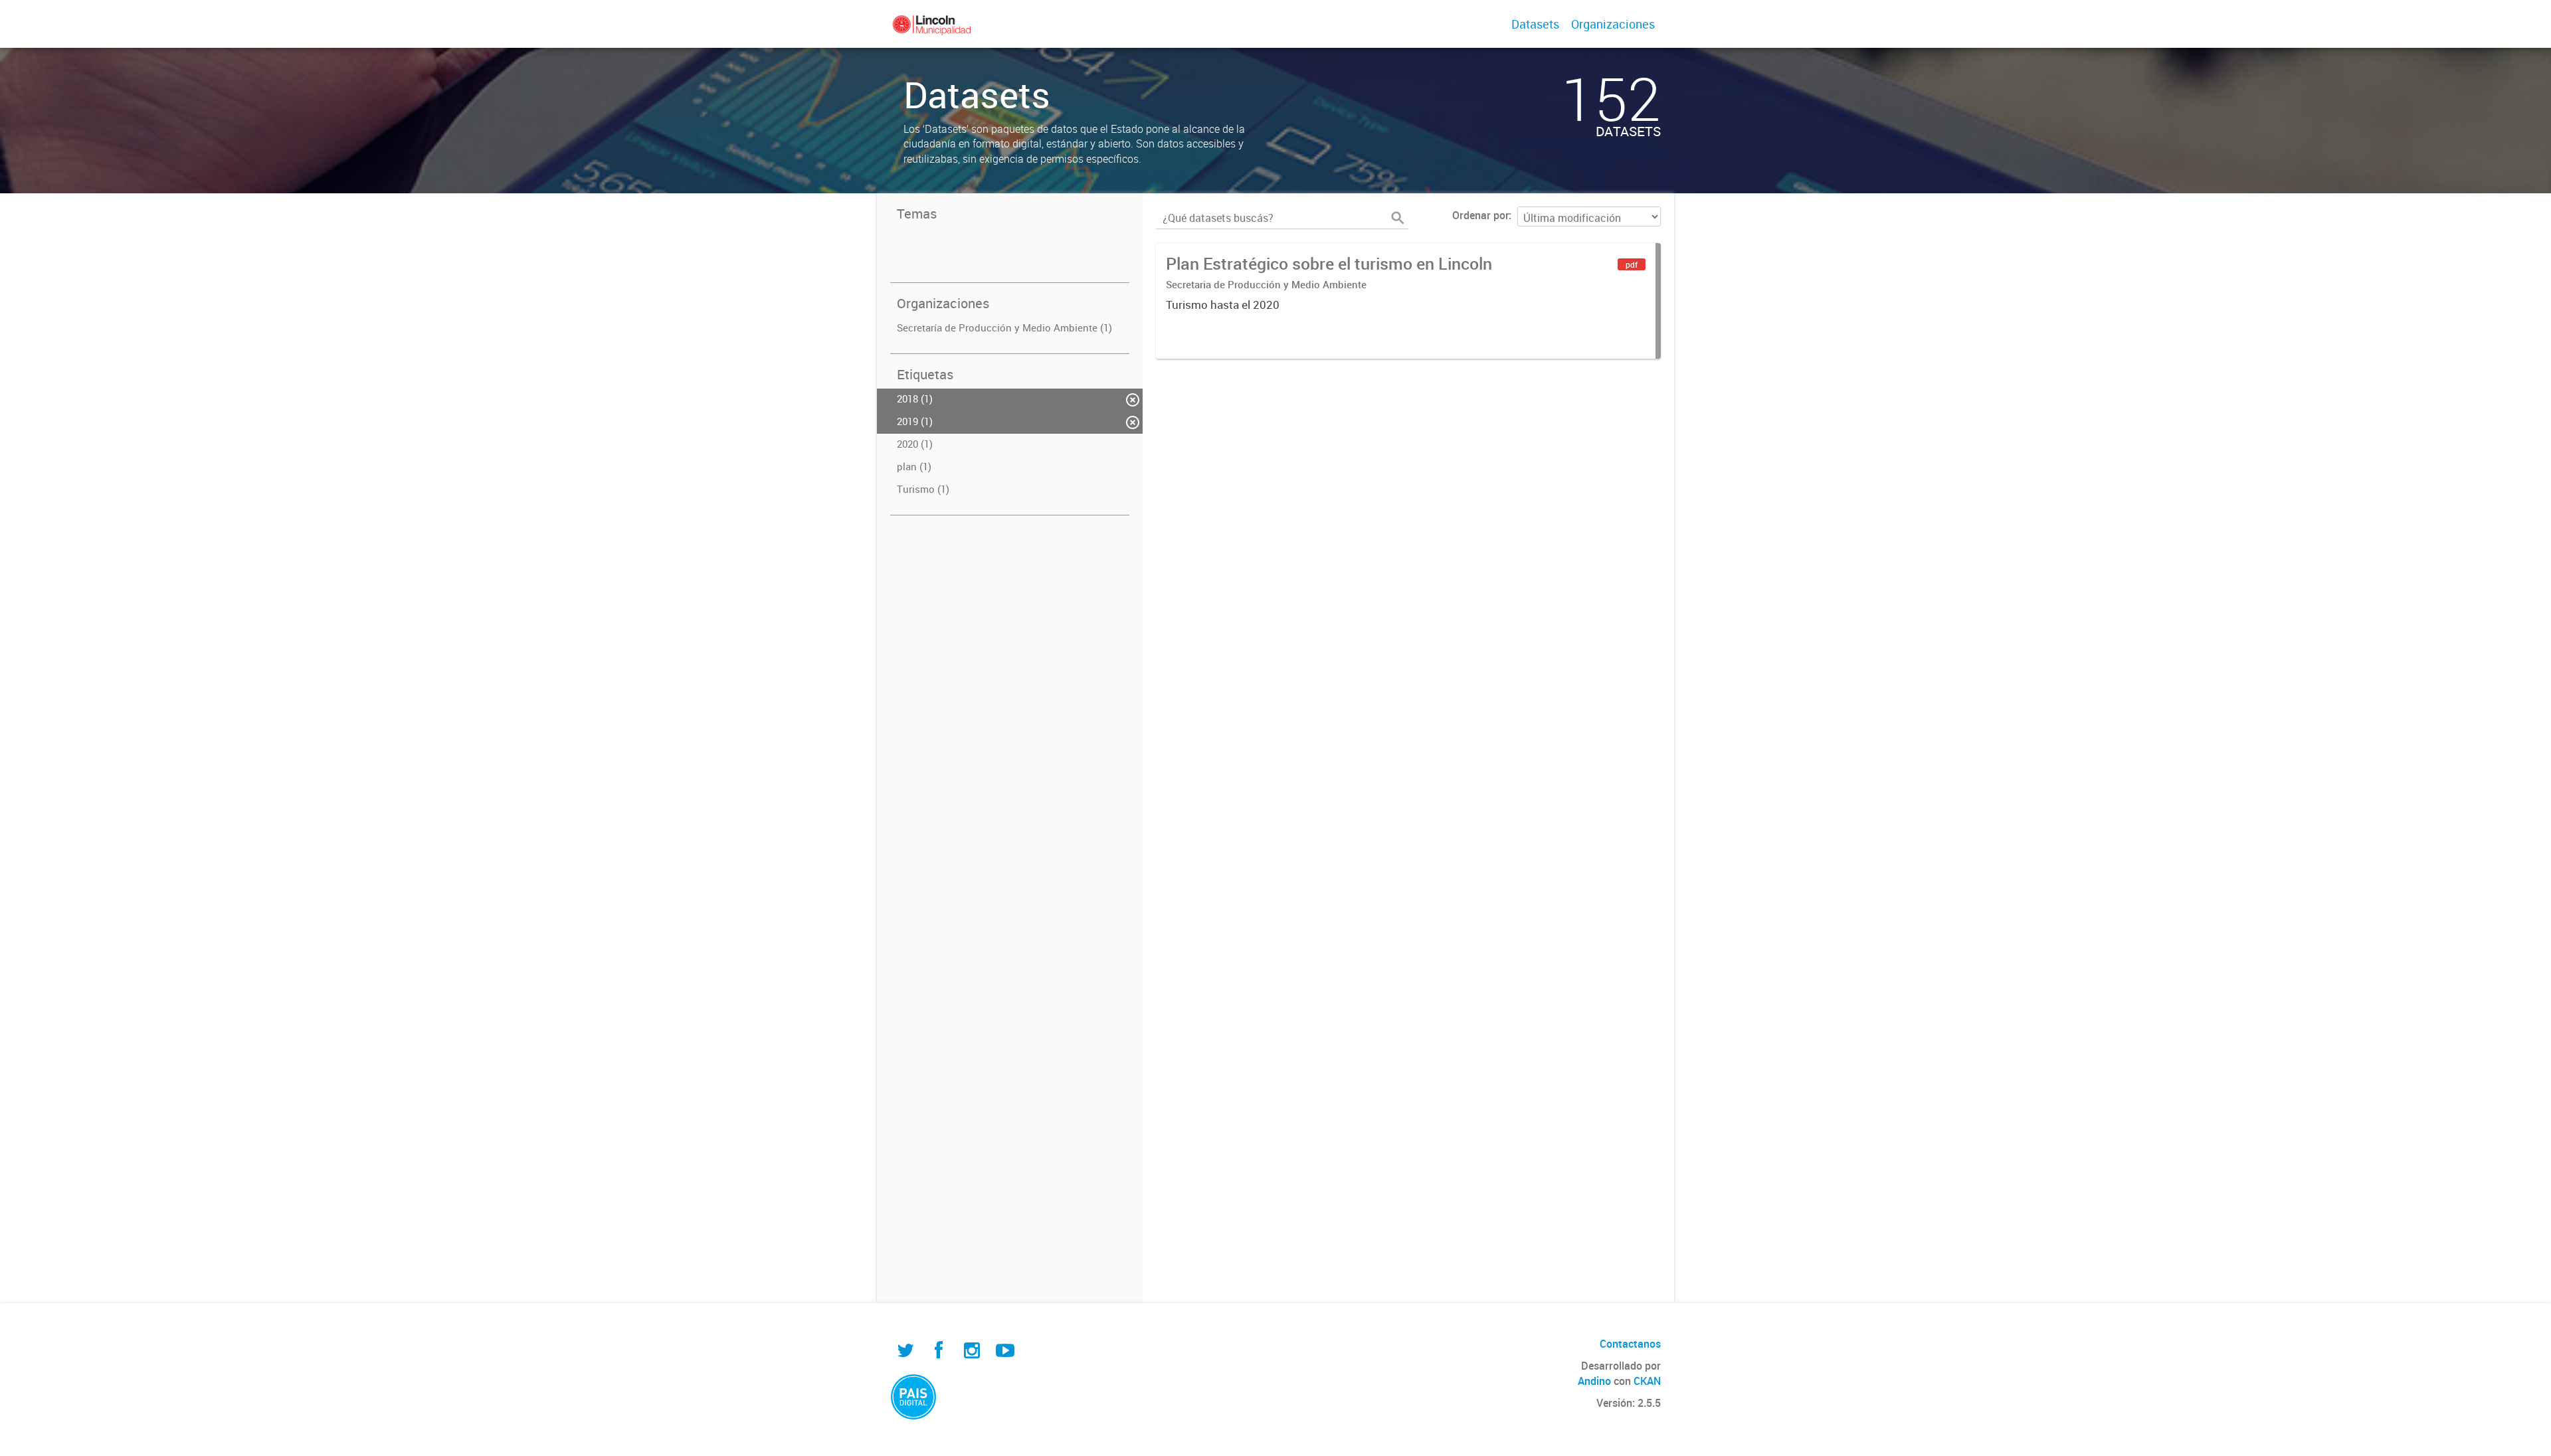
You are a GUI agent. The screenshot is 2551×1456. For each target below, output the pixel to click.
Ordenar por (1480, 215)
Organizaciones (1613, 24)
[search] (1398, 218)
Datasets (1535, 24)
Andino (1594, 1381)
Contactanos (1630, 1344)
